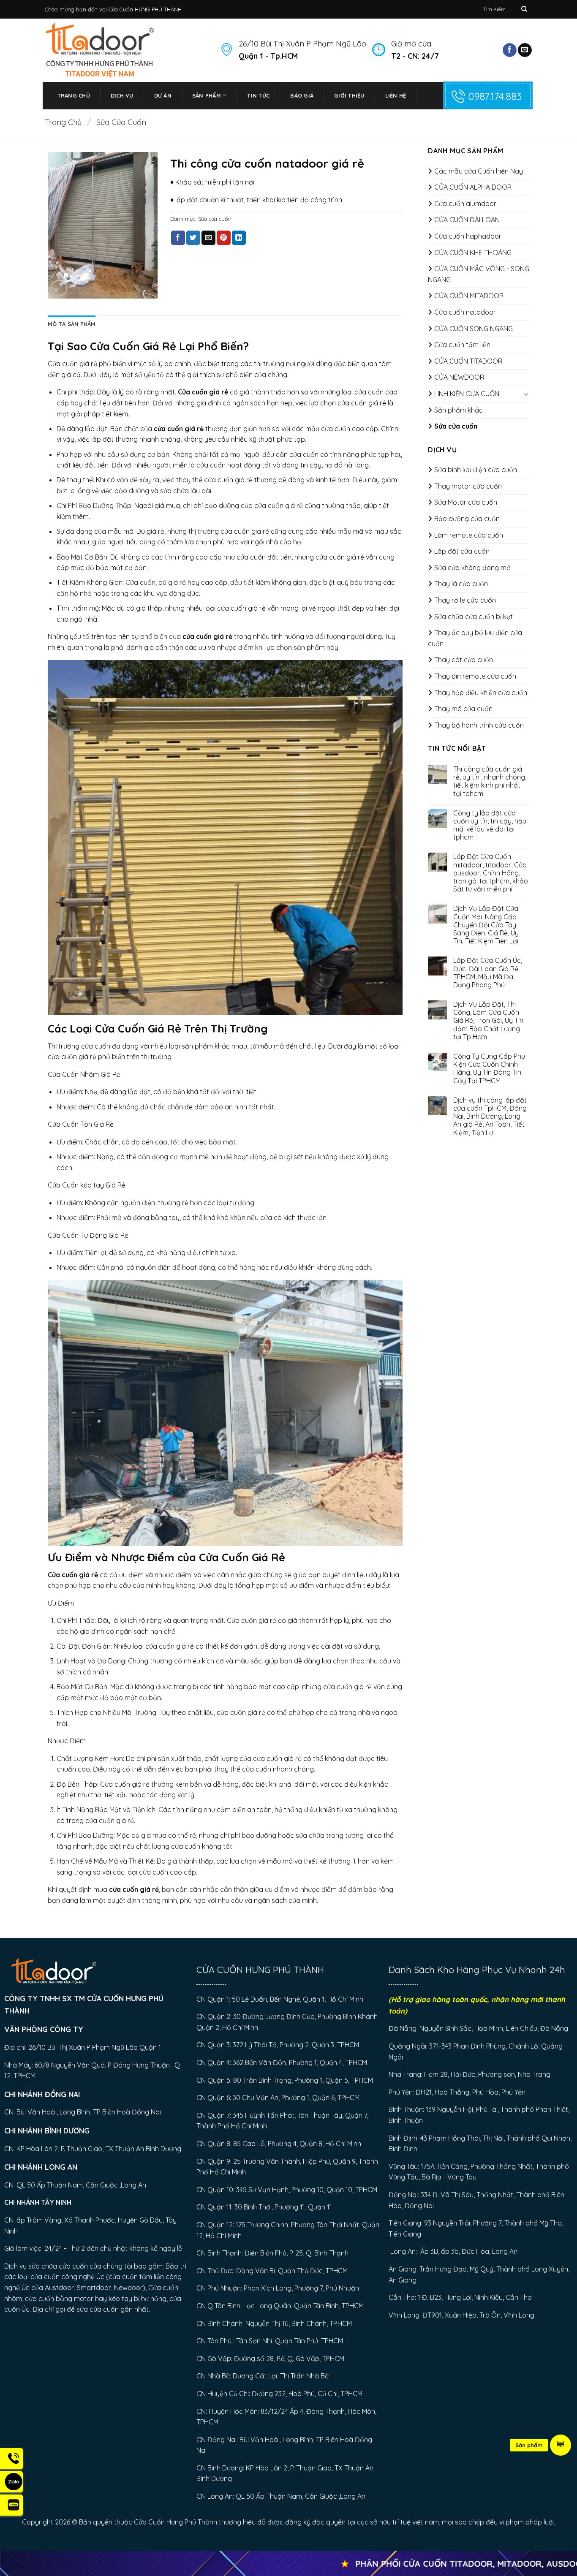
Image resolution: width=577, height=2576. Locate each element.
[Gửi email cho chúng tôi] (525, 50)
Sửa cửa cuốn (121, 122)
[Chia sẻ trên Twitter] (193, 238)
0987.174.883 (495, 96)
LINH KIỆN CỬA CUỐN (467, 394)
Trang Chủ (74, 95)
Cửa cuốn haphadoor (468, 236)
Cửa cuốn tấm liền (462, 345)
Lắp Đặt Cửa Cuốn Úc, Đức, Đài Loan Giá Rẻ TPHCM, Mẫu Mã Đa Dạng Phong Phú (488, 973)
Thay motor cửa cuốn (468, 486)
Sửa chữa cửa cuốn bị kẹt (474, 617)
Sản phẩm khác (459, 410)
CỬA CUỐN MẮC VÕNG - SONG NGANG (479, 274)
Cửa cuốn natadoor (465, 312)
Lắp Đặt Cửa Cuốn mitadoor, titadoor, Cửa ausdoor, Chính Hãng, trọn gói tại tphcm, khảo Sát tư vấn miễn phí (491, 873)
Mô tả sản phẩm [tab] (72, 324)
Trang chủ (63, 122)
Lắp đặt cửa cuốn (462, 551)
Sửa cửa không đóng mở (472, 568)
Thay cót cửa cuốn (464, 660)
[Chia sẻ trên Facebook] (178, 238)
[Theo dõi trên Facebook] (510, 50)
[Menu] (561, 2445)
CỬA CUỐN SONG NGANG (474, 329)
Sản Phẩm (207, 95)
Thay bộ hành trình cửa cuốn (479, 725)
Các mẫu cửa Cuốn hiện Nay (479, 171)
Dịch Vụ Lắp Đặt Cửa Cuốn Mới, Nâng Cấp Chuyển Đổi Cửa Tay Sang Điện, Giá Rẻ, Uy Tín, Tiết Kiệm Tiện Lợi (486, 925)
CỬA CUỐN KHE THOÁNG (473, 253)
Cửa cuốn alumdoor (465, 204)
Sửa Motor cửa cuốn (466, 502)
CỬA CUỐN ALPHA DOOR (473, 187)
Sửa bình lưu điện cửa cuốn (476, 470)
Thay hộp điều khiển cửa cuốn (481, 693)
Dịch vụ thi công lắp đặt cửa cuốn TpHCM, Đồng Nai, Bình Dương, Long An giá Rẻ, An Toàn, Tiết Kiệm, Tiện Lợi (490, 1117)
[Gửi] (524, 9)
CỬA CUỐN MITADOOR (469, 296)
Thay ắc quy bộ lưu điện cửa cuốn (475, 638)
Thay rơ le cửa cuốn (465, 600)
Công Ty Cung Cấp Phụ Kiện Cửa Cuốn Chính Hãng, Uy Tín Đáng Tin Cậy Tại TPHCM (489, 1069)
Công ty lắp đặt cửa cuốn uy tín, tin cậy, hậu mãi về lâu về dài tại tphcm (490, 825)
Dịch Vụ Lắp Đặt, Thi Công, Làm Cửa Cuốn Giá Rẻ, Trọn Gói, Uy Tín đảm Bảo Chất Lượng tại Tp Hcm (488, 1021)
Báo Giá (302, 95)
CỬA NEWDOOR (459, 377)
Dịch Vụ (122, 95)
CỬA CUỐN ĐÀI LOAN (467, 220)
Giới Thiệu (349, 95)
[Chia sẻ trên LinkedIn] (239, 238)
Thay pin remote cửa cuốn (475, 676)
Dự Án (163, 95)
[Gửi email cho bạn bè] (208, 238)
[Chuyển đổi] (526, 394)
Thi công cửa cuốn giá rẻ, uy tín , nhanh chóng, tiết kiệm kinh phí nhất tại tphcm (490, 781)
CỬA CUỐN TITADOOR (468, 361)
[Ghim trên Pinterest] (224, 238)
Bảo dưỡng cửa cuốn (467, 519)
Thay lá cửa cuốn (461, 584)
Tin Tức (258, 95)
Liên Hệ (396, 95)
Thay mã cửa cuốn (463, 709)
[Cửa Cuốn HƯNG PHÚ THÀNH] (126, 50)
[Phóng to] (59, 288)
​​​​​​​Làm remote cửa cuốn (469, 535)
